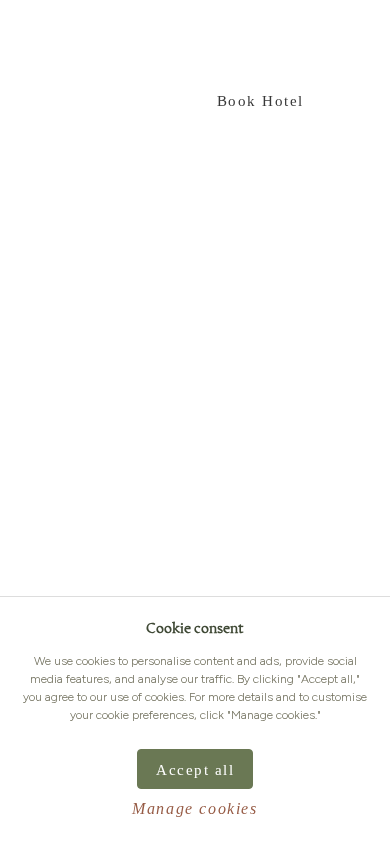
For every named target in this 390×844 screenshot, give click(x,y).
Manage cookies (194, 808)
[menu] (33, 45)
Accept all (195, 770)
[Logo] (310, 44)
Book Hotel (260, 101)
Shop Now (126, 101)
